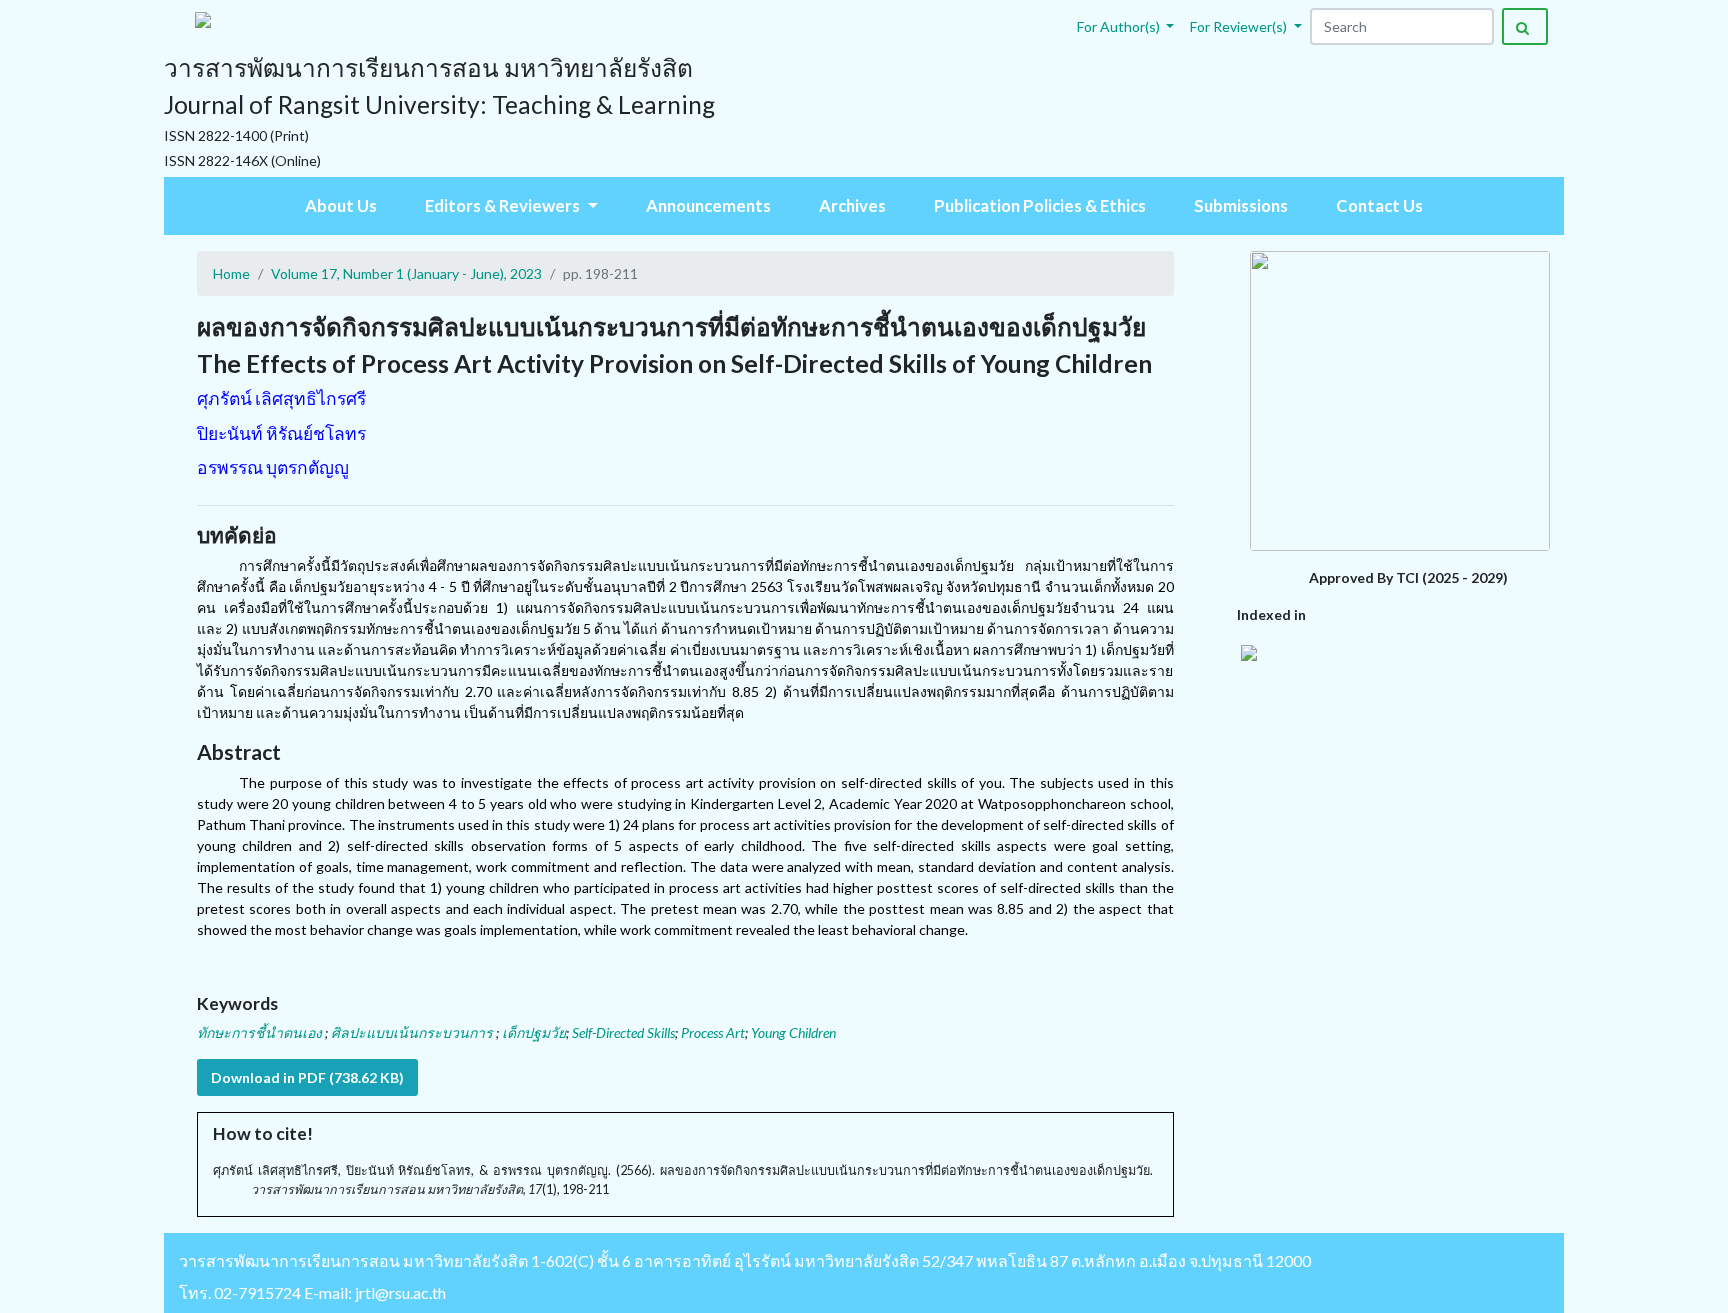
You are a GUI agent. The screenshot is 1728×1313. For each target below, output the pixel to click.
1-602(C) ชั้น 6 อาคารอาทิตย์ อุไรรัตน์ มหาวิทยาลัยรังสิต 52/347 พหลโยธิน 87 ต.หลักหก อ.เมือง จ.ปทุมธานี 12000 (921, 1260)
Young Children (793, 1032)
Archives (852, 205)
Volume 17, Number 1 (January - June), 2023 (406, 273)
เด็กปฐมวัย (534, 1032)
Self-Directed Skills (623, 1032)
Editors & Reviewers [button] (504, 205)
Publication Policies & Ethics (1040, 205)
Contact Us (1379, 205)
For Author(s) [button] (1120, 26)
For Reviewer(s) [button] (1240, 26)
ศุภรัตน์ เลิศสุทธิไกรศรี (281, 398)
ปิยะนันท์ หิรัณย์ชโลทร (281, 433)
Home (231, 273)
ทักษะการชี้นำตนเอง (261, 1032)
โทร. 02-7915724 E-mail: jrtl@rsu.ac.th (312, 1292)
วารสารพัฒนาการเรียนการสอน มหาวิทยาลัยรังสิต (353, 1260)
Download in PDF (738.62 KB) (307, 1077)
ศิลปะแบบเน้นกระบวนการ (413, 1032)
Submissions (1241, 205)
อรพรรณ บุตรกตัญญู (273, 467)
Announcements (708, 205)
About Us (341, 205)
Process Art (713, 1032)
